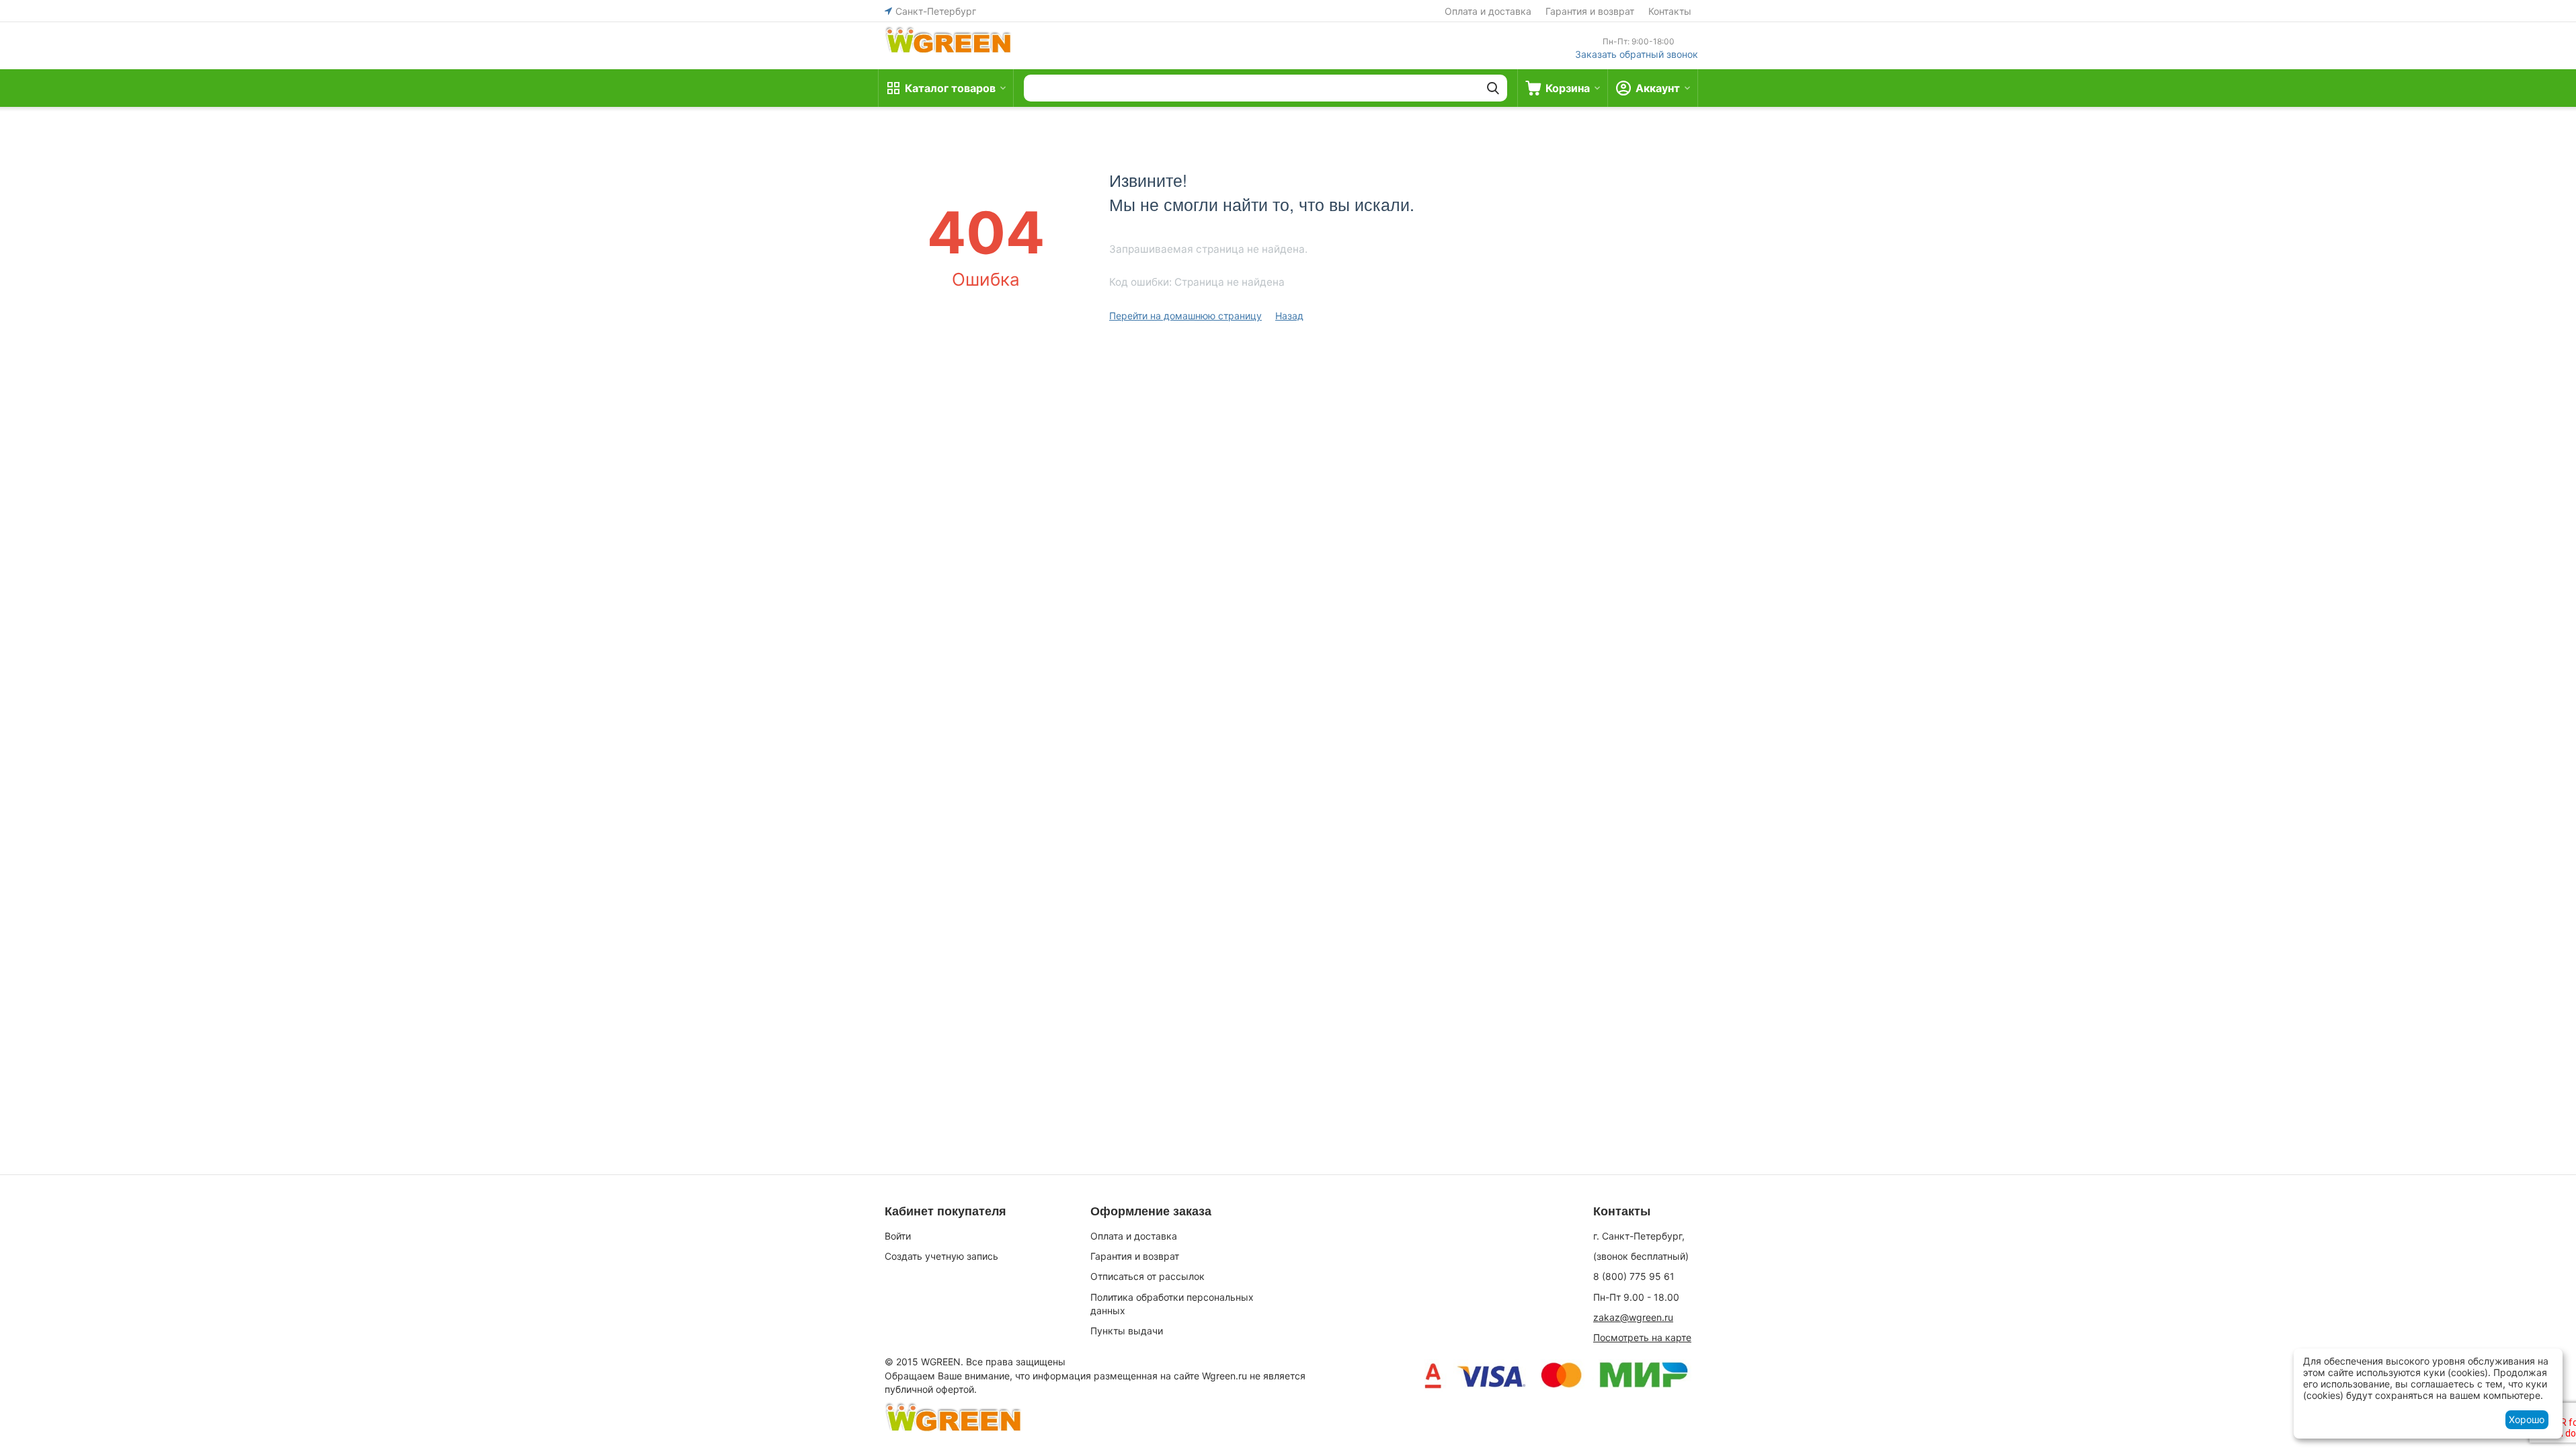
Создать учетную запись (941, 1256)
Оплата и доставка (1488, 11)
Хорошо (2527, 1419)
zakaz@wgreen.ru (1633, 1317)
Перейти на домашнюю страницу (1185, 316)
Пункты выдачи (1127, 1331)
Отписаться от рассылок (1148, 1276)
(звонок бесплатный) (1641, 1256)
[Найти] (1493, 88)
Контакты (1670, 11)
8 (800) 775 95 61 (1634, 1276)
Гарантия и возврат (1590, 11)
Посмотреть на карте (1642, 1337)
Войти (898, 1236)
